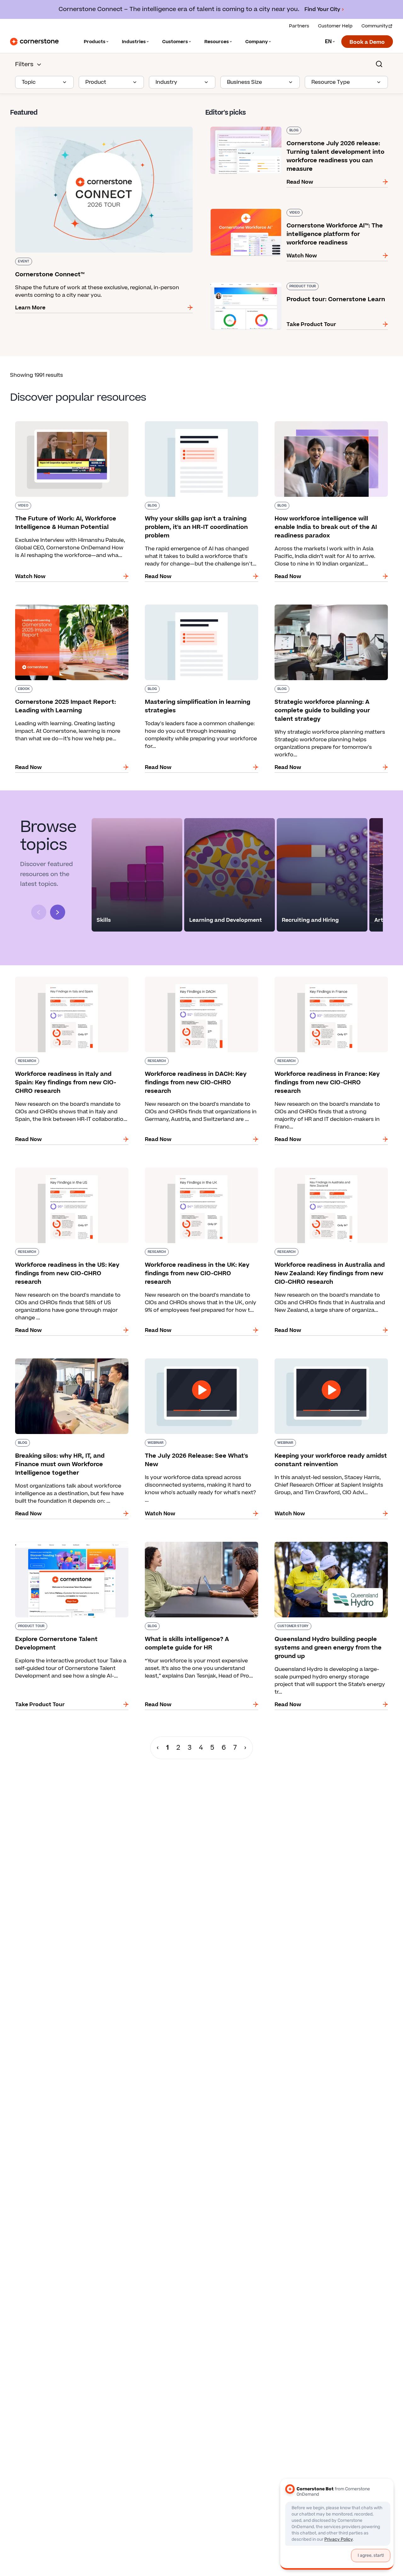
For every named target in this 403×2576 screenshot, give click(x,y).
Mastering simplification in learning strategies (199, 603)
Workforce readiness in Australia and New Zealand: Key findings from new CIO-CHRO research (324, 1174)
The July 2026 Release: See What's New (190, 1357)
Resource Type (331, 82)
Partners (299, 26)
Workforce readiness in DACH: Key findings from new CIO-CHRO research (195, 979)
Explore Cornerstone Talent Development (64, 1540)
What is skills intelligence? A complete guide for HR (201, 1544)
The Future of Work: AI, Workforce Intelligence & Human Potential (72, 424)
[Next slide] (58, 912)
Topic (29, 82)
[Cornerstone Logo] (34, 42)
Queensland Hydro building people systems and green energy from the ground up (326, 1544)
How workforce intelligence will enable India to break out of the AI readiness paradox (330, 424)
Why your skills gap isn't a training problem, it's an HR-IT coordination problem (200, 424)
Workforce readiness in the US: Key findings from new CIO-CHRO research (67, 1170)
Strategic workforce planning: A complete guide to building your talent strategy (324, 607)
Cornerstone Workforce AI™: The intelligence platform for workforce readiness (294, 211)
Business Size (244, 82)
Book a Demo (367, 42)
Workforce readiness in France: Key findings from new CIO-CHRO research (326, 979)
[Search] (379, 64)
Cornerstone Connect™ (40, 125)
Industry (166, 82)
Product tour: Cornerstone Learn (248, 281)
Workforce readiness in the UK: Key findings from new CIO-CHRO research (196, 1170)
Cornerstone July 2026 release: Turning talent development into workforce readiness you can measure (288, 129)
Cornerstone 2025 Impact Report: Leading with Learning (71, 607)
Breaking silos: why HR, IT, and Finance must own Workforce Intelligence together (67, 1361)
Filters (24, 64)
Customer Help (335, 26)
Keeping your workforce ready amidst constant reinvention (331, 1361)
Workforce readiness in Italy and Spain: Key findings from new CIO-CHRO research (66, 979)
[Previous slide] (39, 912)
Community (375, 26)
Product (96, 82)
